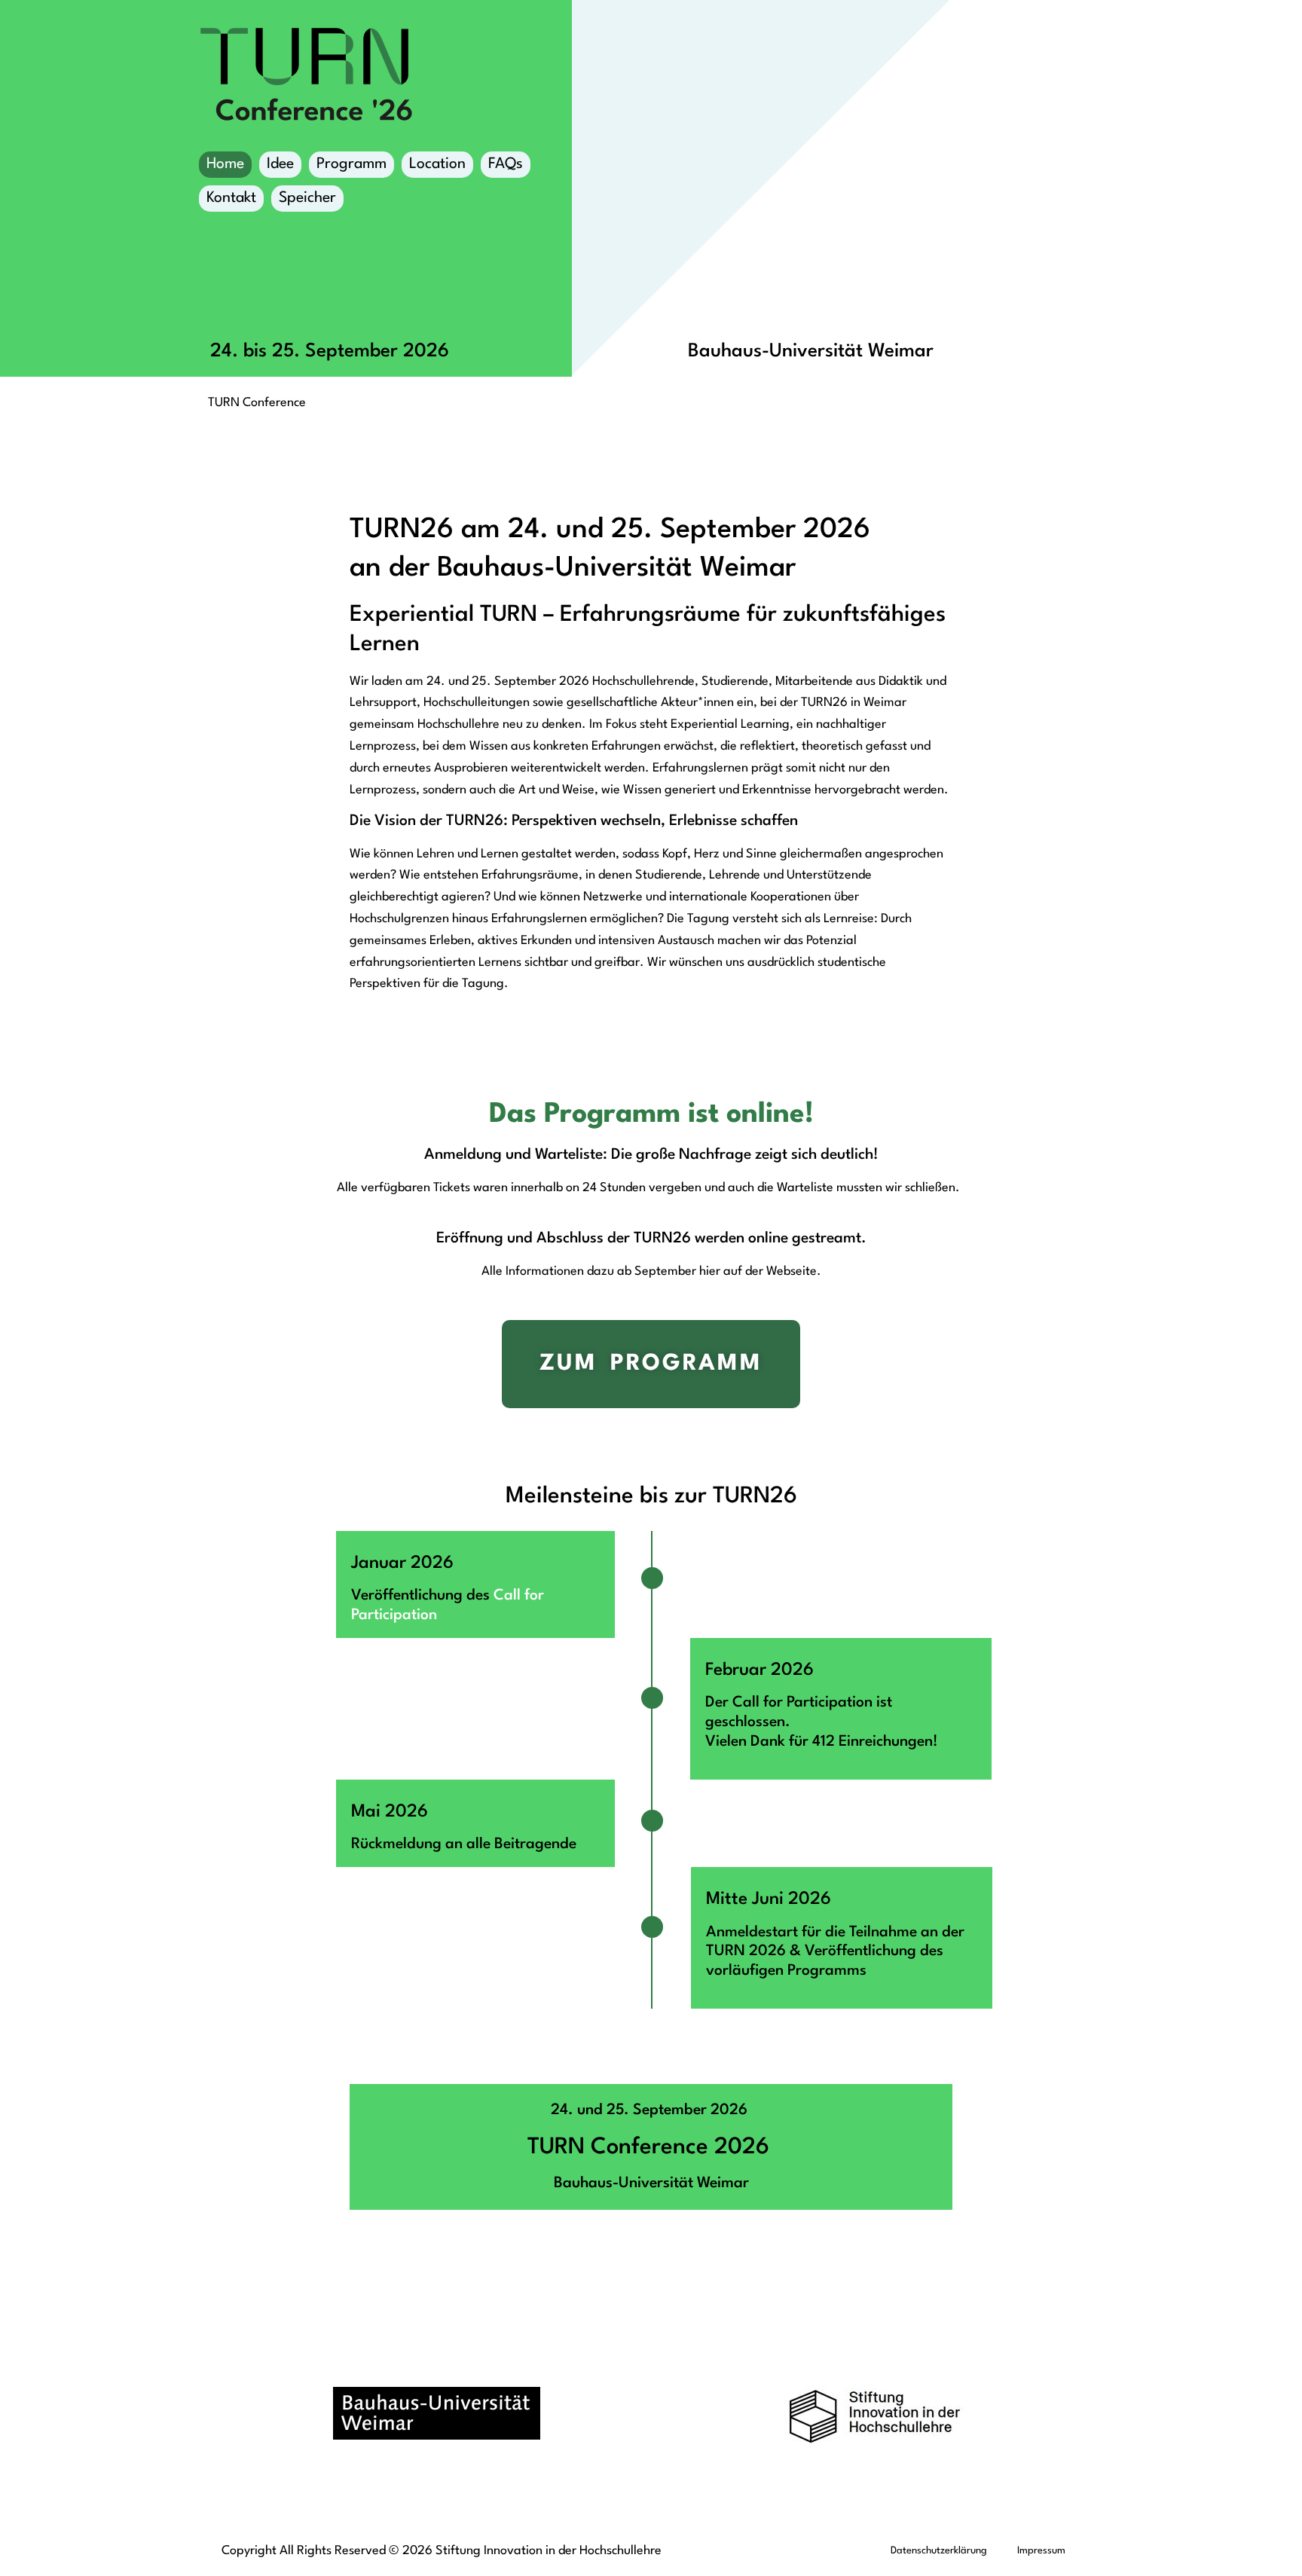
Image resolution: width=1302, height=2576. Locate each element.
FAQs (506, 164)
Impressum (1041, 2551)
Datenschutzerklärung (939, 2551)
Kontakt (231, 198)
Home (225, 164)
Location (437, 164)
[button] (33, 2543)
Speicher (307, 198)
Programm (351, 164)
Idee (280, 164)
